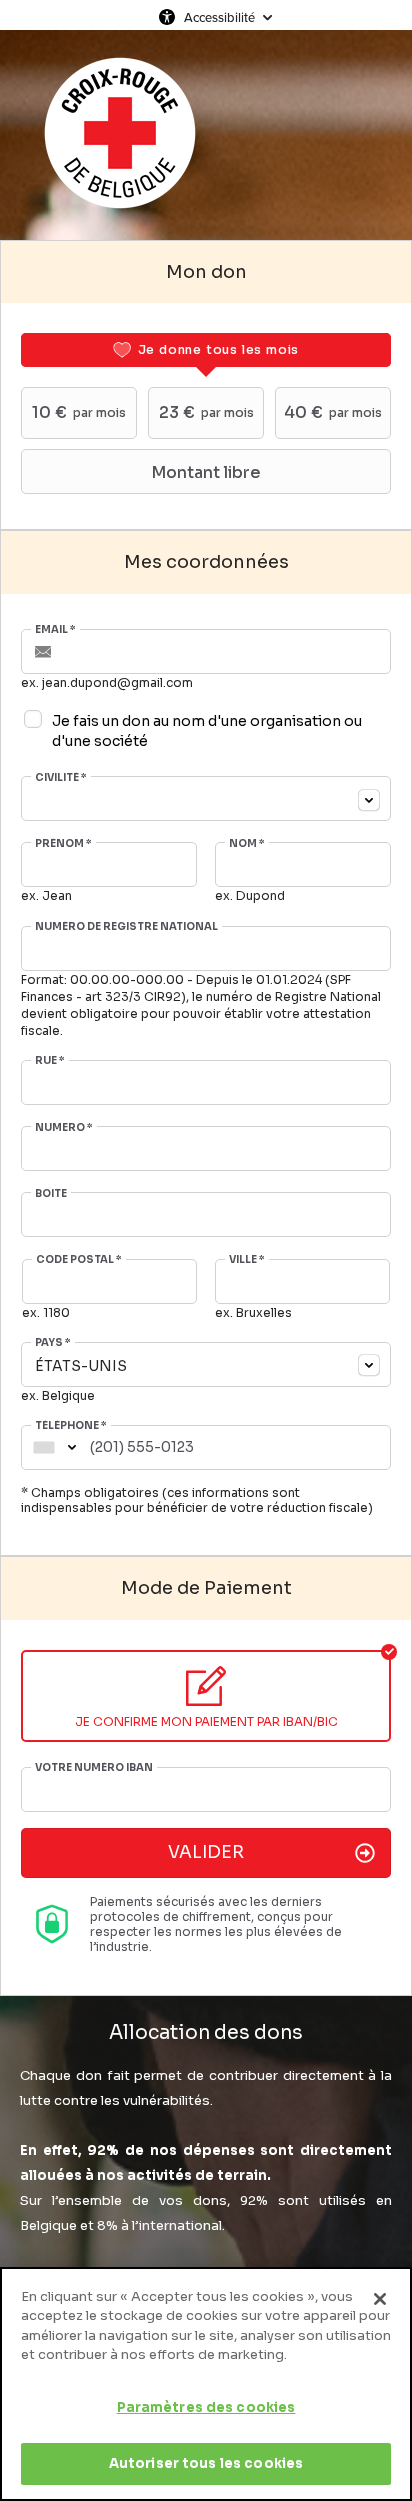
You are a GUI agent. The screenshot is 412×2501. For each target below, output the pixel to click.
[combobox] (206, 798)
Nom (247, 844)
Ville (247, 1260)
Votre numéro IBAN (94, 1768)
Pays (53, 1343)
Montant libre (206, 472)
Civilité (61, 778)
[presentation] (206, 350)
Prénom (63, 844)
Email (55, 630)
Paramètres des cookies (206, 2407)
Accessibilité (219, 17)
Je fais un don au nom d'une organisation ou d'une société (207, 731)
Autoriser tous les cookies (206, 2463)
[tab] (206, 350)
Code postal (79, 1260)
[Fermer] (380, 2299)
